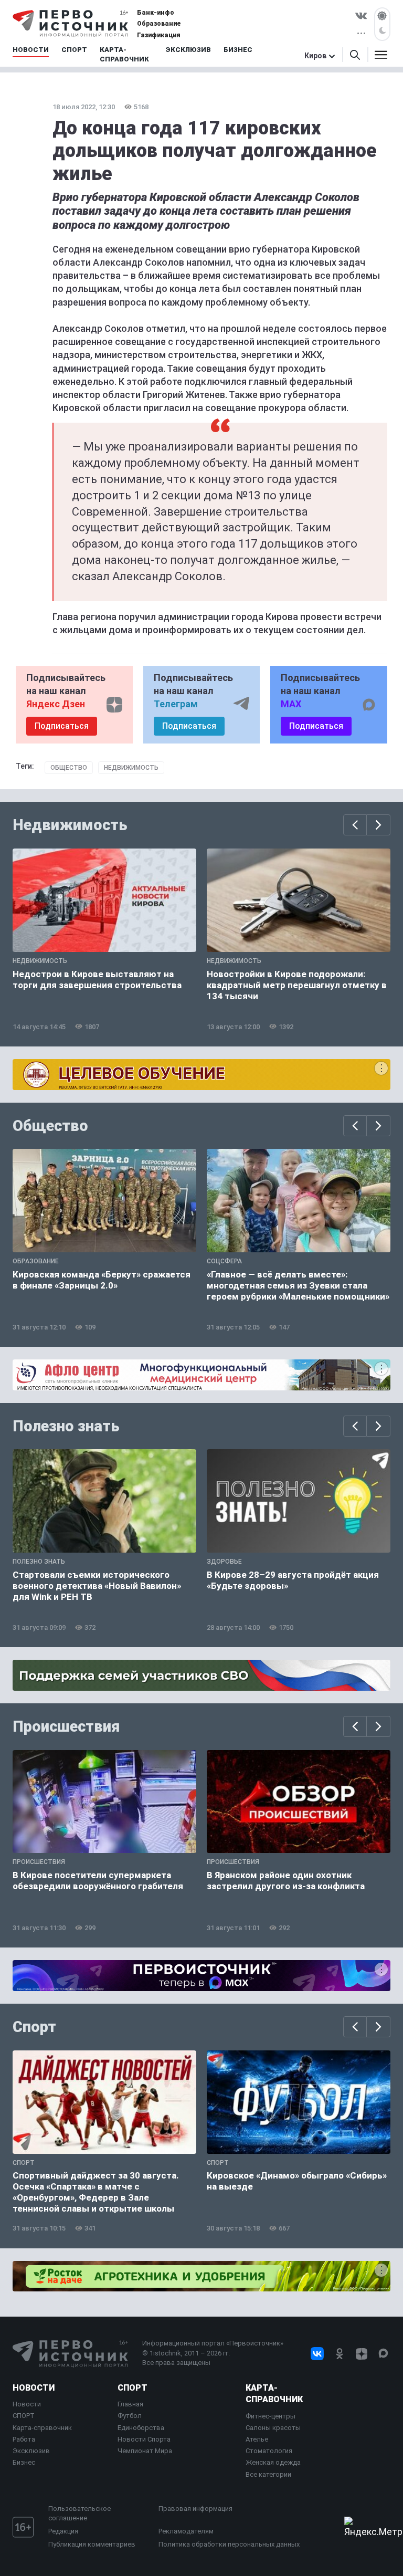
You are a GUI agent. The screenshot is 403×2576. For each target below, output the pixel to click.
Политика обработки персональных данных (229, 2544)
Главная (130, 2404)
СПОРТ (24, 2416)
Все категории (268, 2474)
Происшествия (66, 1726)
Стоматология (269, 2451)
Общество (69, 768)
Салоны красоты (273, 2428)
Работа (24, 2439)
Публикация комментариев (92, 2544)
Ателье (257, 2439)
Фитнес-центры (271, 2416)
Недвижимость (131, 768)
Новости (34, 2388)
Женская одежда (273, 2462)
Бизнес (24, 2462)
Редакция (63, 2531)
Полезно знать (66, 1426)
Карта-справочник (42, 2428)
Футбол (130, 2416)
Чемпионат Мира (145, 2451)
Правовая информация (195, 2509)
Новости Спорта (144, 2439)
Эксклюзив (31, 2451)
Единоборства (141, 2428)
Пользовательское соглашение (79, 2513)
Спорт (34, 2027)
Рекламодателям (186, 2531)
